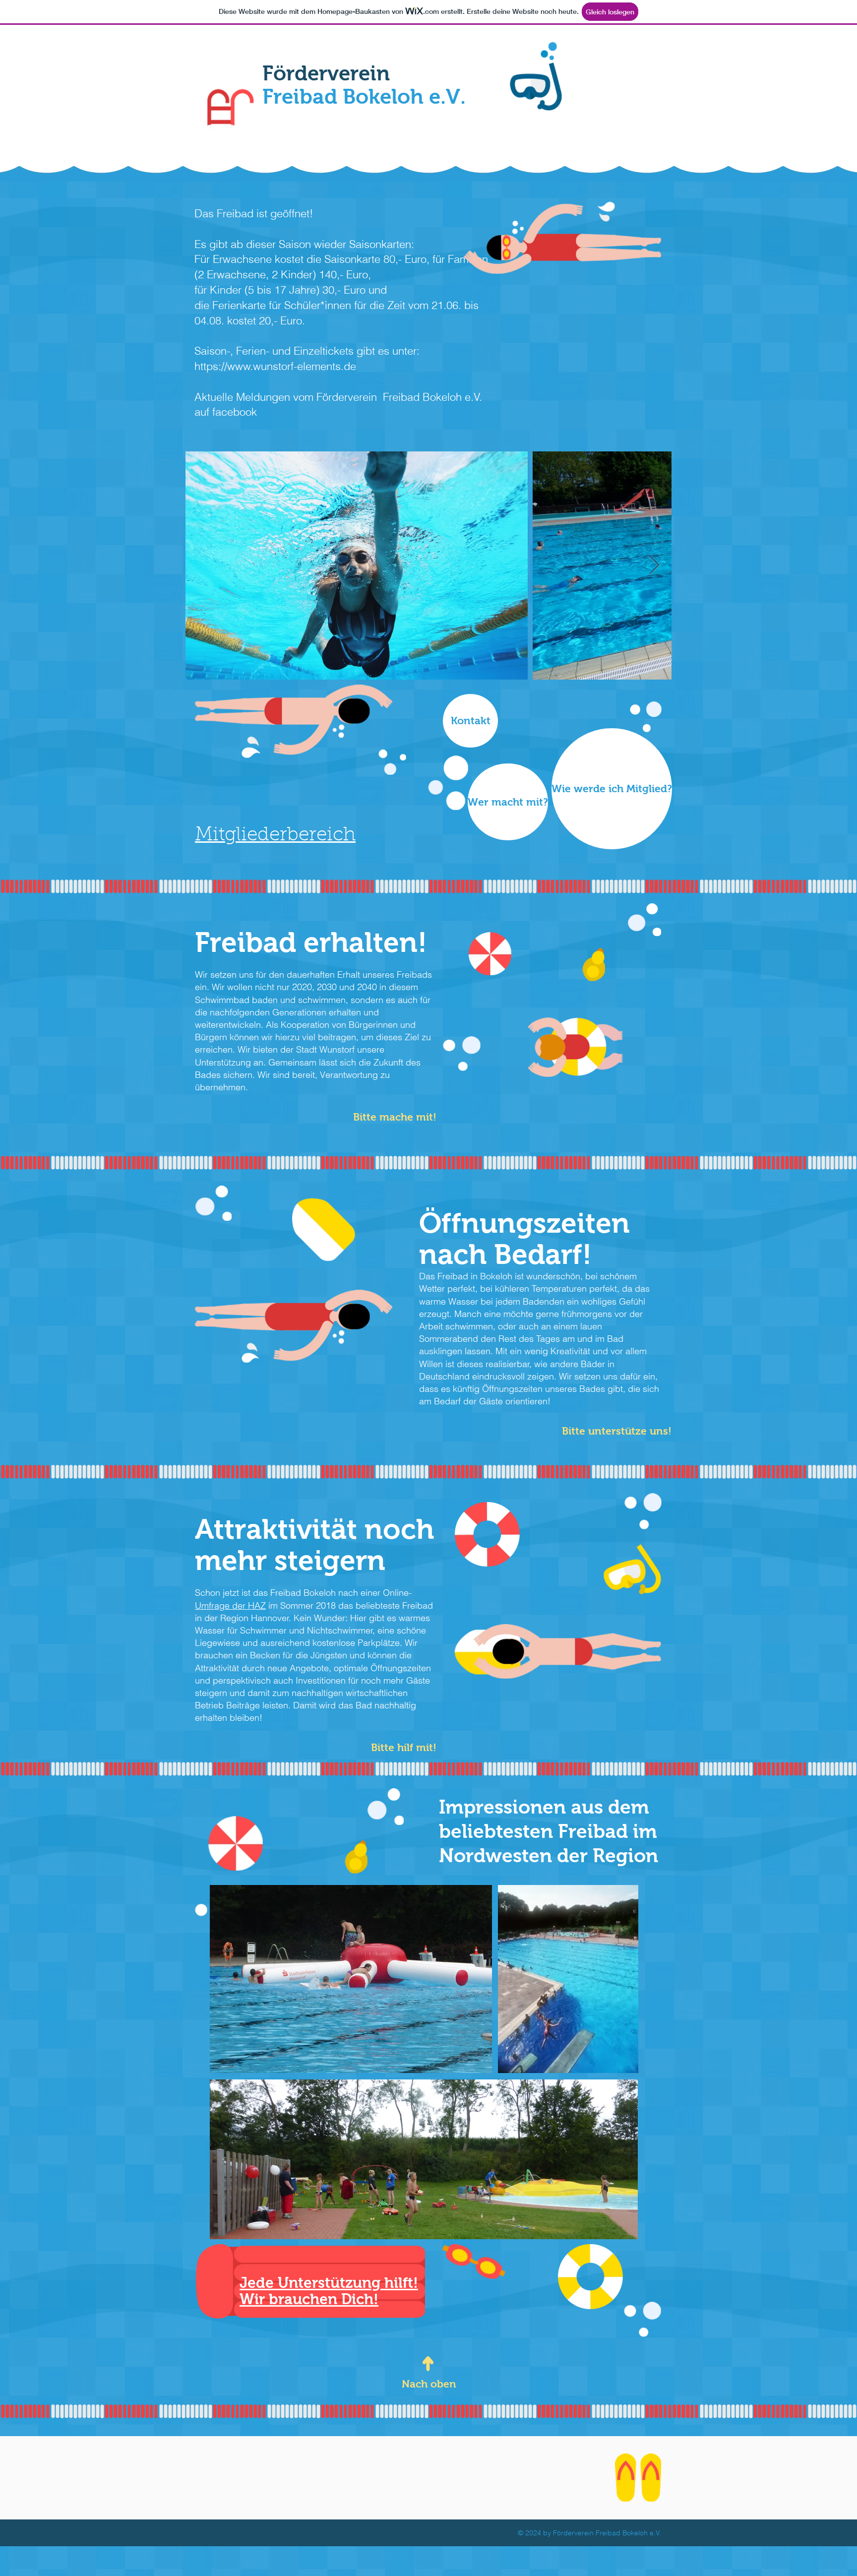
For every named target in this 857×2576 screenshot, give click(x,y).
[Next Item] (654, 566)
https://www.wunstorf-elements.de (275, 366)
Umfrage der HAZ (230, 1605)
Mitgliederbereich (275, 836)
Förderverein (364, 85)
